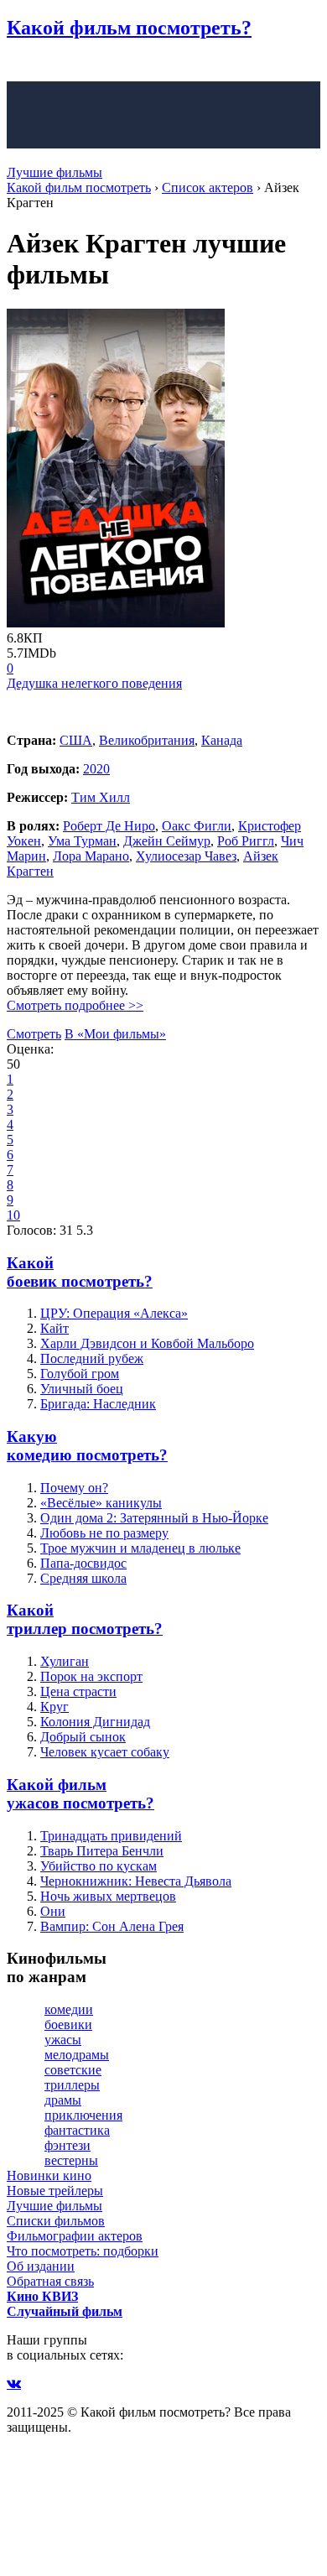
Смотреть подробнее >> (75, 1005)
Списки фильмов (56, 2221)
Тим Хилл (101, 797)
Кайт (54, 1328)
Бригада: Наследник (98, 1404)
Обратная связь (50, 2281)
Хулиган (65, 1661)
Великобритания (147, 740)
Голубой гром (80, 1374)
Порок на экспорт (91, 1676)
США (76, 740)
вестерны (71, 2160)
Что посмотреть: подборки (83, 2251)
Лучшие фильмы (54, 172)
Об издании (41, 2266)
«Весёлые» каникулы (101, 1503)
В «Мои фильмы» (115, 1034)
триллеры (72, 2085)
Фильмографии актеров (75, 2236)
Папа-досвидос (83, 1563)
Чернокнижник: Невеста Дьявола (136, 1881)
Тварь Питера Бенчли (102, 1851)
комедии (69, 2009)
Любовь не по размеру (104, 1533)
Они (53, 1911)
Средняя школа (83, 1578)
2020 (96, 769)
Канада (222, 740)
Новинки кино (49, 2175)
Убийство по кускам (99, 1866)
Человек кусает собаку (105, 1752)
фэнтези (67, 2145)
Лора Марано (91, 856)
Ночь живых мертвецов (108, 1896)
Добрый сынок (83, 1737)
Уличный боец (82, 1389)
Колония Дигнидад (95, 1722)
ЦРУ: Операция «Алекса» (114, 1313)
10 (13, 1215)
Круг (54, 1707)
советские (73, 2070)
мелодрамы (77, 2055)
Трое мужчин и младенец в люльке (140, 1548)
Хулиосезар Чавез (186, 856)
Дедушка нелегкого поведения (94, 683)
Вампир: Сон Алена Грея (112, 1926)
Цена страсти (78, 1691)
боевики (68, 2024)
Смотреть (34, 1034)
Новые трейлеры (55, 2191)
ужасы (63, 2040)
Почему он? (74, 1488)
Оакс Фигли (197, 826)
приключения (83, 2115)
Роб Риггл (246, 841)
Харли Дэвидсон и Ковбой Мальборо (147, 1343)
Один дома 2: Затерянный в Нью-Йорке (154, 1518)
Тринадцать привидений (111, 1836)
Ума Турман (82, 841)
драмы (63, 2100)
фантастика (77, 2130)
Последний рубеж (92, 1358)
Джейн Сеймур (167, 841)
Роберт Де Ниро (109, 826)
